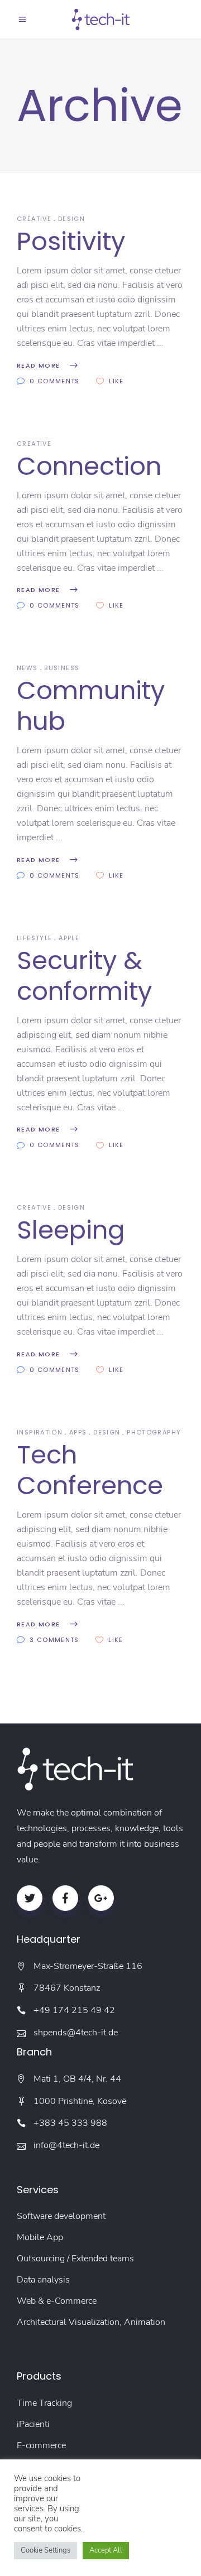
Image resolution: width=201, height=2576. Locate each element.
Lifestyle (34, 938)
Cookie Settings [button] (46, 2550)
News (27, 668)
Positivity (71, 241)
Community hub (91, 706)
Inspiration (40, 1432)
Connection (89, 466)
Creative (34, 219)
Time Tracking (44, 2403)
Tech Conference (90, 1470)
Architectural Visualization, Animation (91, 2322)
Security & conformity (84, 976)
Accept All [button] (106, 2550)
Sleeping (71, 1230)
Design (71, 219)
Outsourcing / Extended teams (75, 2259)
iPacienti (33, 2424)
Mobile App (40, 2237)
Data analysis (43, 2280)
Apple (69, 938)
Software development (61, 2216)
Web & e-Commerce (57, 2301)
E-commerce (41, 2445)
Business (62, 668)
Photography (154, 1432)
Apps (78, 1432)
